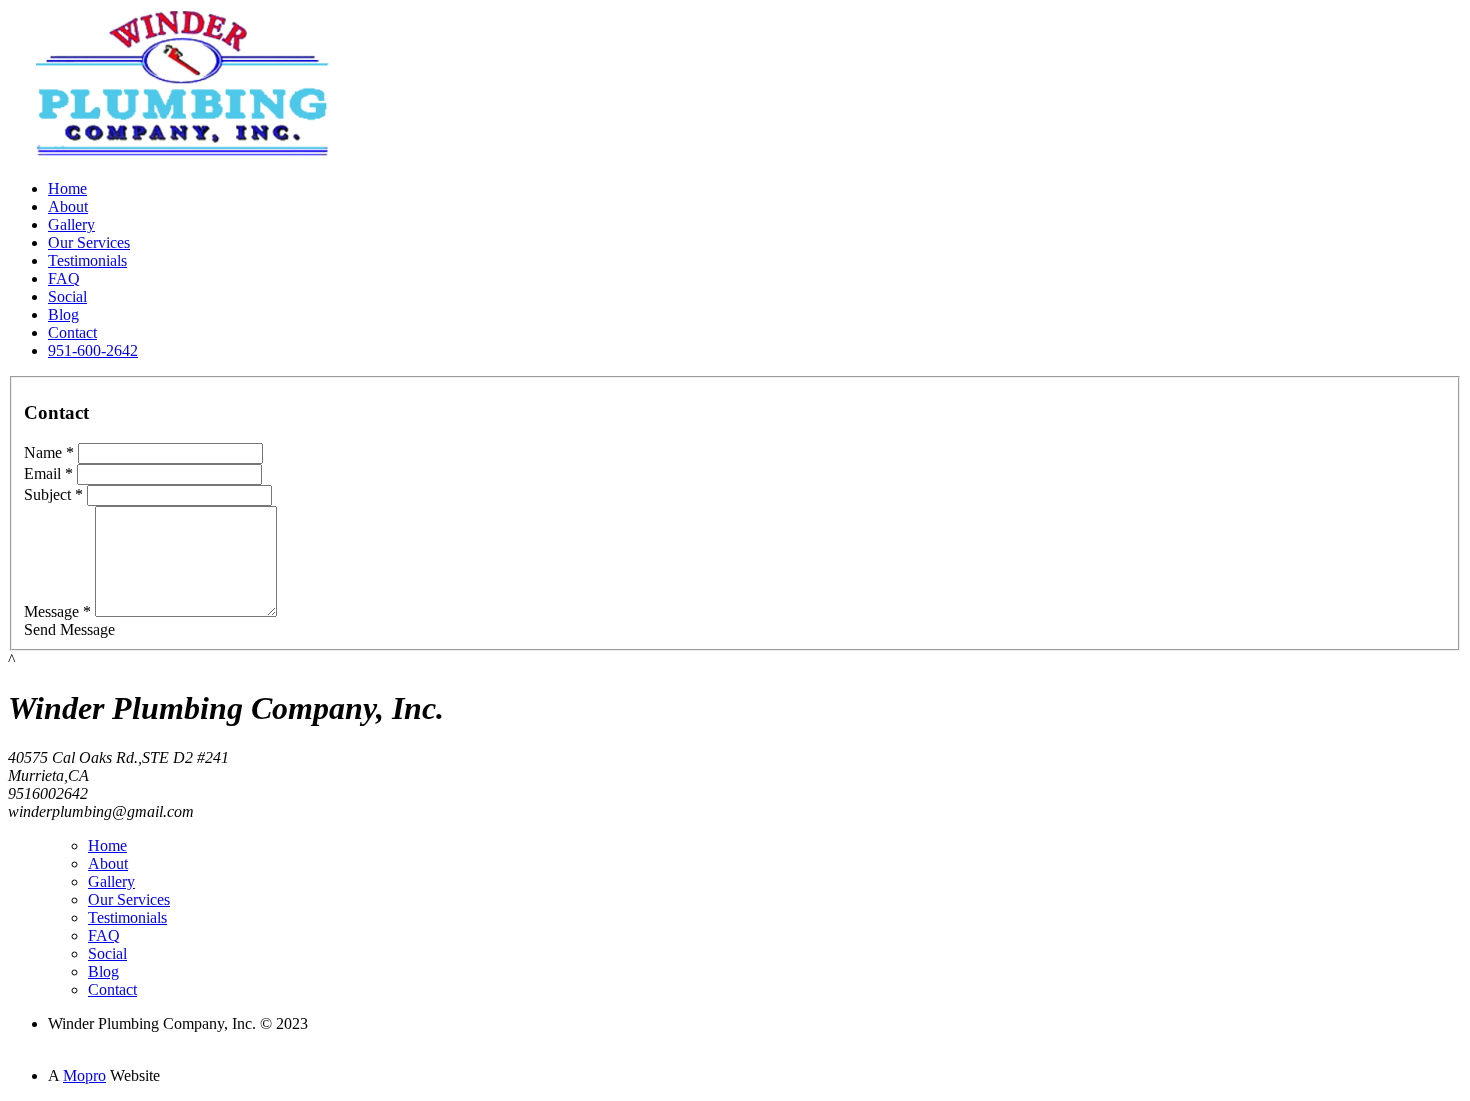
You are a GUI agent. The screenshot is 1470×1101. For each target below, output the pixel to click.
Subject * (53, 494)
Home (67, 188)
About (68, 206)
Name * (49, 452)
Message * (57, 611)
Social (67, 296)
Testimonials (87, 260)
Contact (72, 332)
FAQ (64, 278)
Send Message (69, 629)
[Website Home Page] (183, 158)
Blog (63, 314)
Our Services (89, 242)
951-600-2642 (93, 350)
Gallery (71, 224)
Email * (48, 473)
